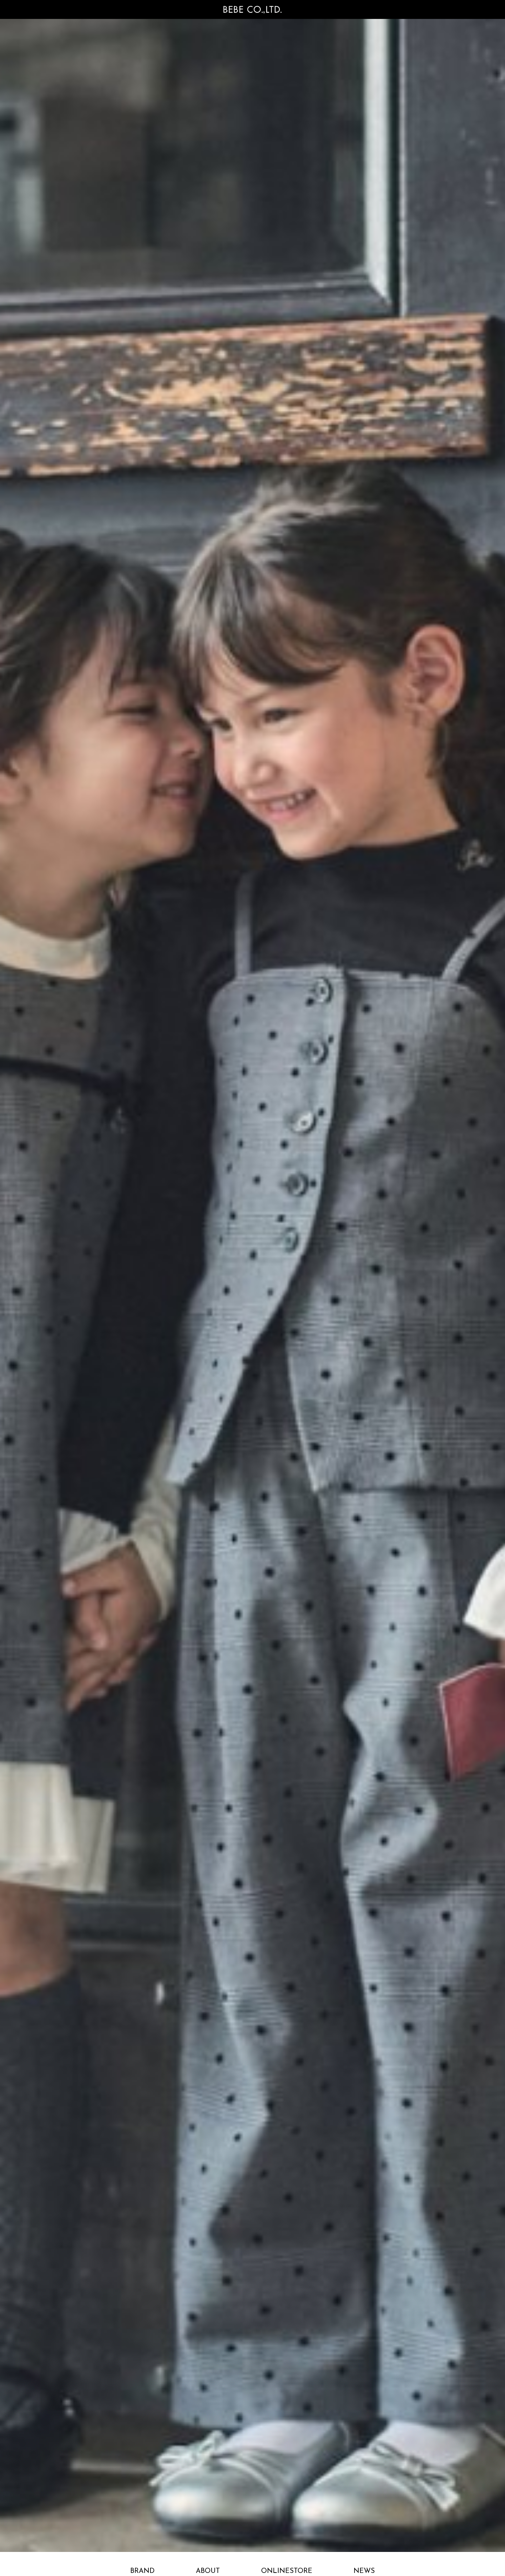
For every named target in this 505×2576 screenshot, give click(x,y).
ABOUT (208, 2571)
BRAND (142, 2571)
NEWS (364, 2571)
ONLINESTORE (287, 2571)
